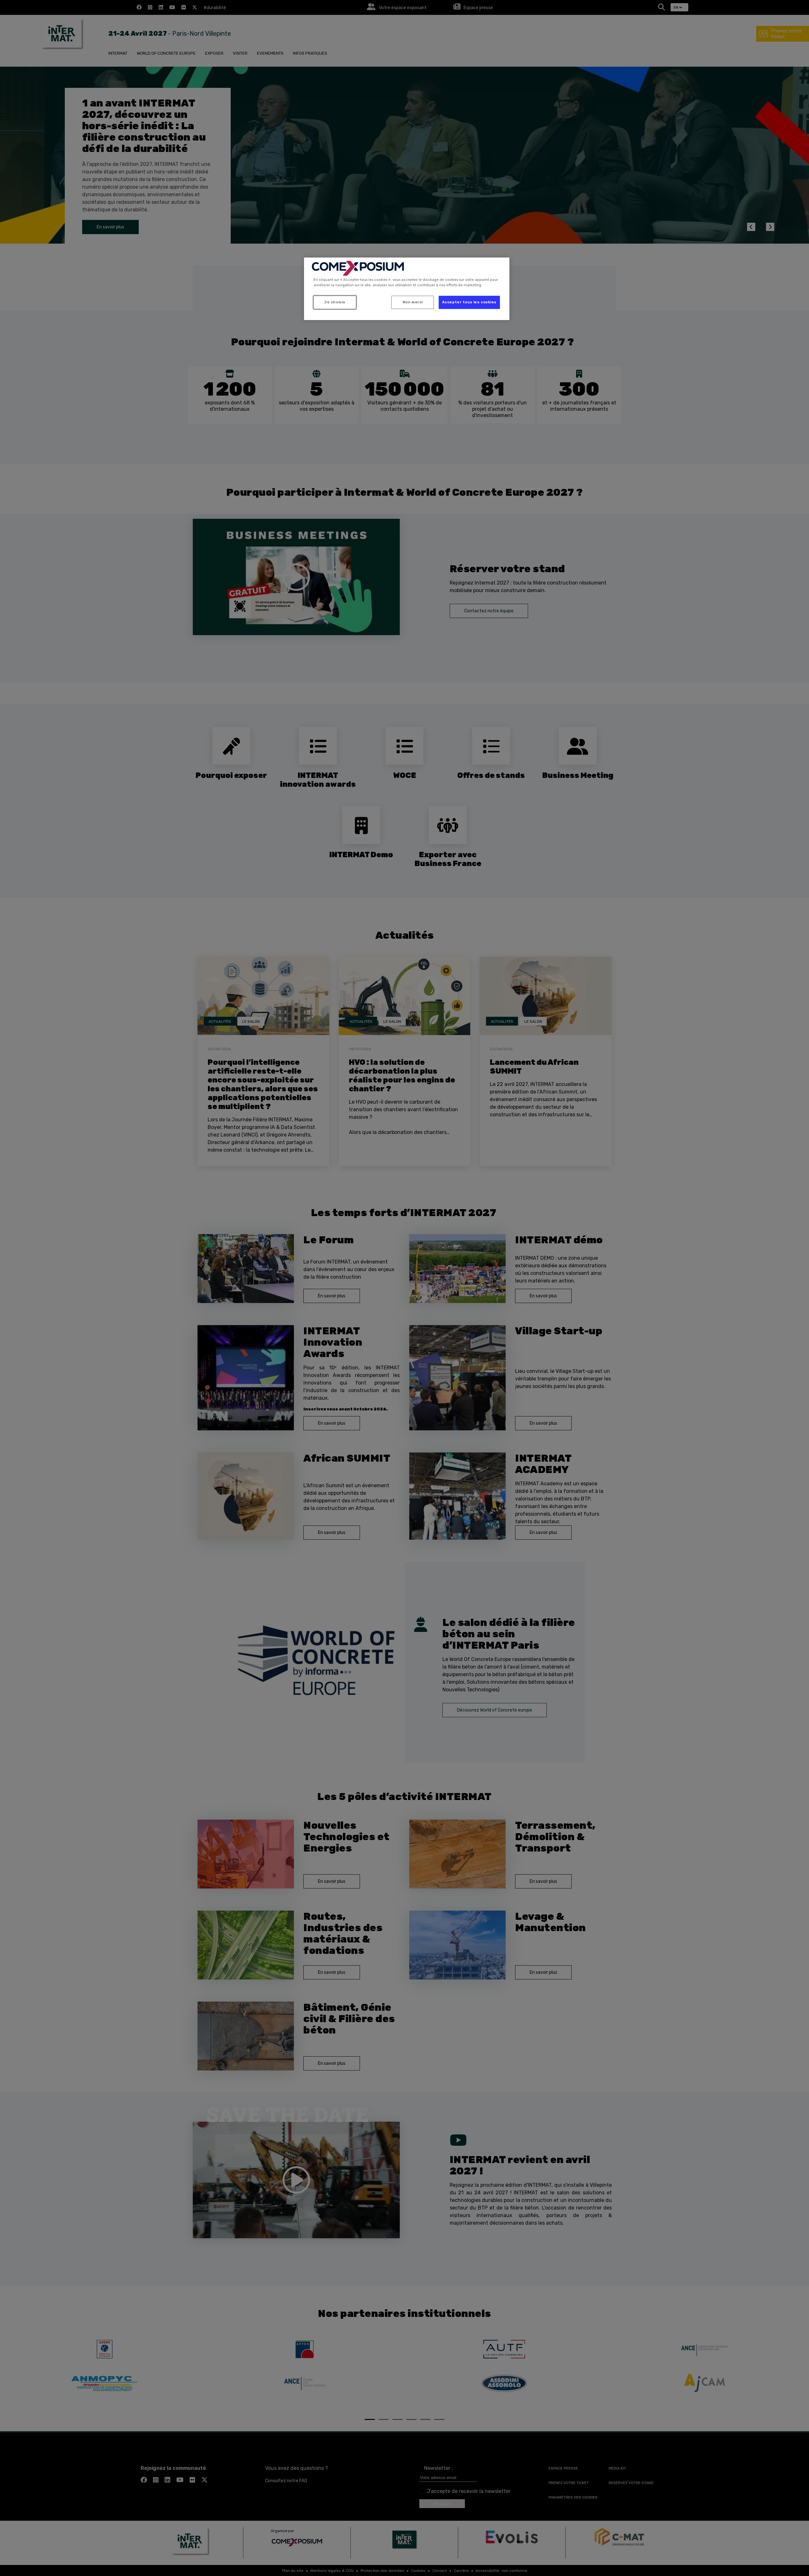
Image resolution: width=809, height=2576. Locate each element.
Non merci (413, 302)
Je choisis (335, 302)
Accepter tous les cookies (469, 302)
